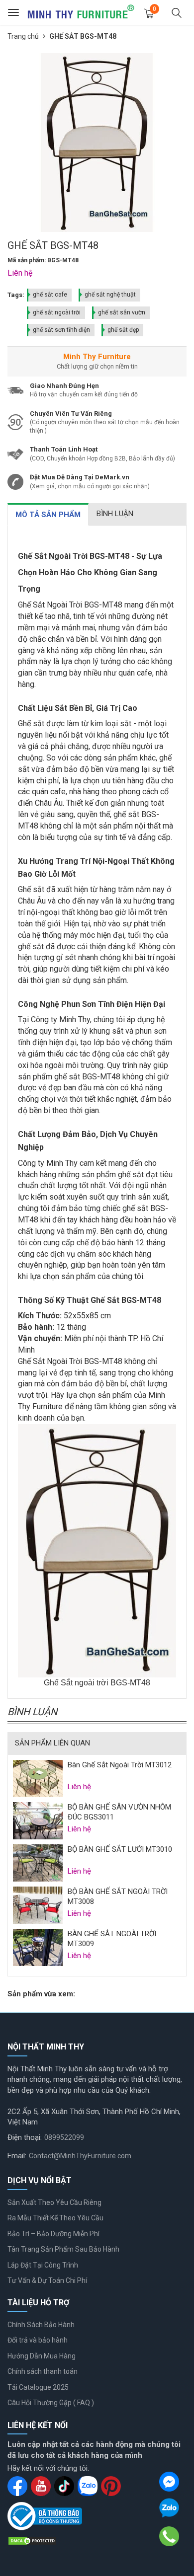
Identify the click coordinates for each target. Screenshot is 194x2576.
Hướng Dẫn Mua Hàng (42, 2356)
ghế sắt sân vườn (122, 312)
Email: (17, 2156)
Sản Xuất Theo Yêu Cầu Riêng (54, 2202)
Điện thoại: (25, 2137)
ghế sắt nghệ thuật (110, 295)
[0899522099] (169, 2536)
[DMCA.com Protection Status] (32, 2540)
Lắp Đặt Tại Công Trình (43, 2265)
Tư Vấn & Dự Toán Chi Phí (47, 2280)
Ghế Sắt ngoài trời (76, 1683)
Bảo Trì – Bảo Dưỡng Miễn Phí (53, 2234)
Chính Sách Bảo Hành (41, 2325)
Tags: (16, 295)
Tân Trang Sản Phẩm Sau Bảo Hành (63, 2249)
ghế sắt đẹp (123, 330)
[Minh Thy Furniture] (81, 12)
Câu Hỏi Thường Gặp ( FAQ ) (51, 2403)
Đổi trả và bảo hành (38, 2340)
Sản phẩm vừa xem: (41, 1994)
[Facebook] (169, 2482)
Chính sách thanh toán (43, 2371)
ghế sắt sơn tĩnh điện (61, 330)
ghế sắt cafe (50, 295)
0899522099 (64, 2137)
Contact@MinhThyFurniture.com (80, 2156)
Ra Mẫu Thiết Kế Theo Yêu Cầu (55, 2218)
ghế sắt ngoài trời (57, 312)
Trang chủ (23, 36)
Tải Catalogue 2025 (38, 2387)
